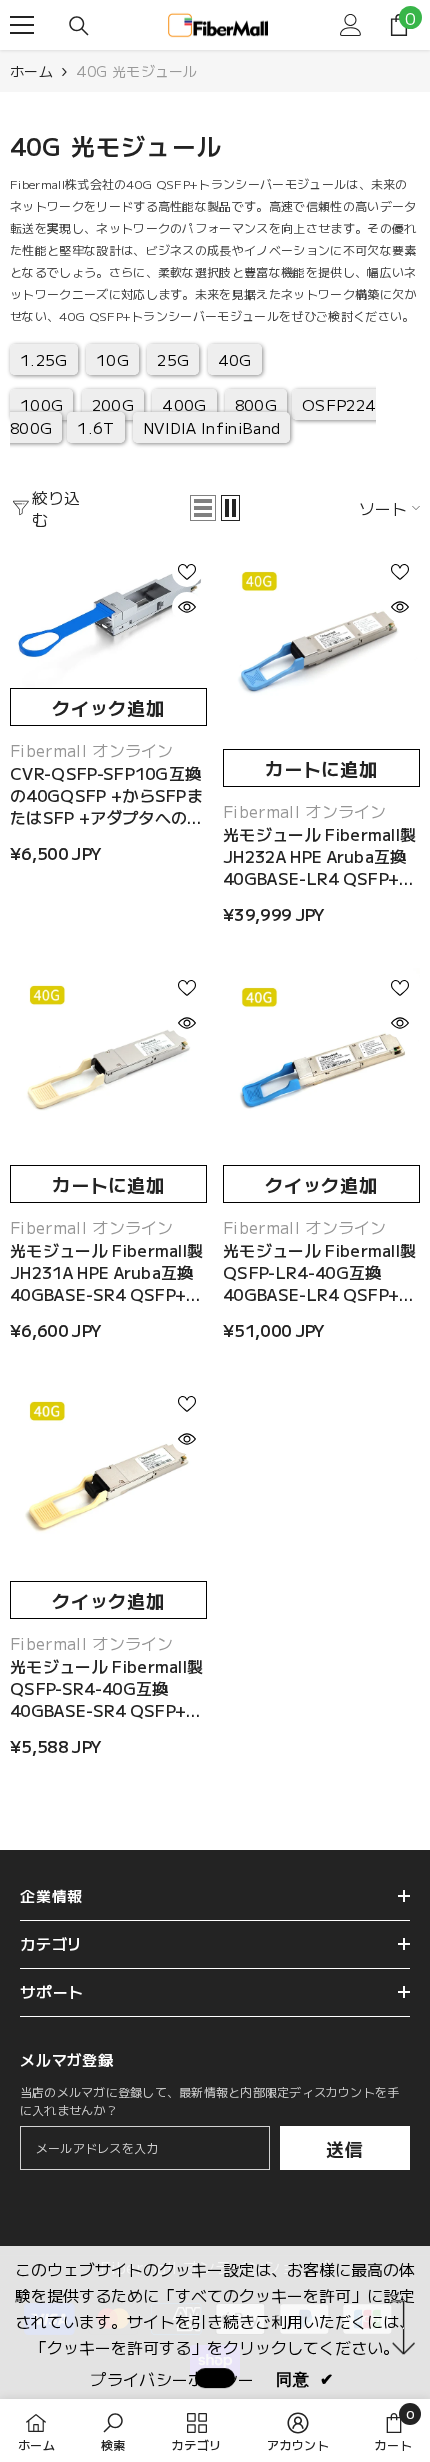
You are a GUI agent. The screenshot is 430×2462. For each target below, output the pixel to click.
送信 (345, 2148)
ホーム (31, 71)
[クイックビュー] (187, 607)
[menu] (22, 25)
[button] (203, 508)
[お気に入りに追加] (187, 572)
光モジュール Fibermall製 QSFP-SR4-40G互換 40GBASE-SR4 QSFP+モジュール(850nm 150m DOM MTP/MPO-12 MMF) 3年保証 (106, 1688)
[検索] (79, 26)
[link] (113, 2430)
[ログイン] (351, 25)
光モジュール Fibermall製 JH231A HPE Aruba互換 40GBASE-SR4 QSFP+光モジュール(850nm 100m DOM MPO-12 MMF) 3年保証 (107, 1272)
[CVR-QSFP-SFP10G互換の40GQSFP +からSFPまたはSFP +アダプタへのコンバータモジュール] (108, 620)
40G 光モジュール (137, 71)
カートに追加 (321, 768)
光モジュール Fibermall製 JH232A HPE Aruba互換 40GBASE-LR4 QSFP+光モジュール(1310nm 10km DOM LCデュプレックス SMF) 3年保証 (320, 856)
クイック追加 (108, 707)
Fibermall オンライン (92, 750)
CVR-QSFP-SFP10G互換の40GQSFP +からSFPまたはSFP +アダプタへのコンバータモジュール (106, 795)
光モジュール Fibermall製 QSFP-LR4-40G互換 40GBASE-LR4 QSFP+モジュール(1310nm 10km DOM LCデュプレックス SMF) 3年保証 (319, 1272)
